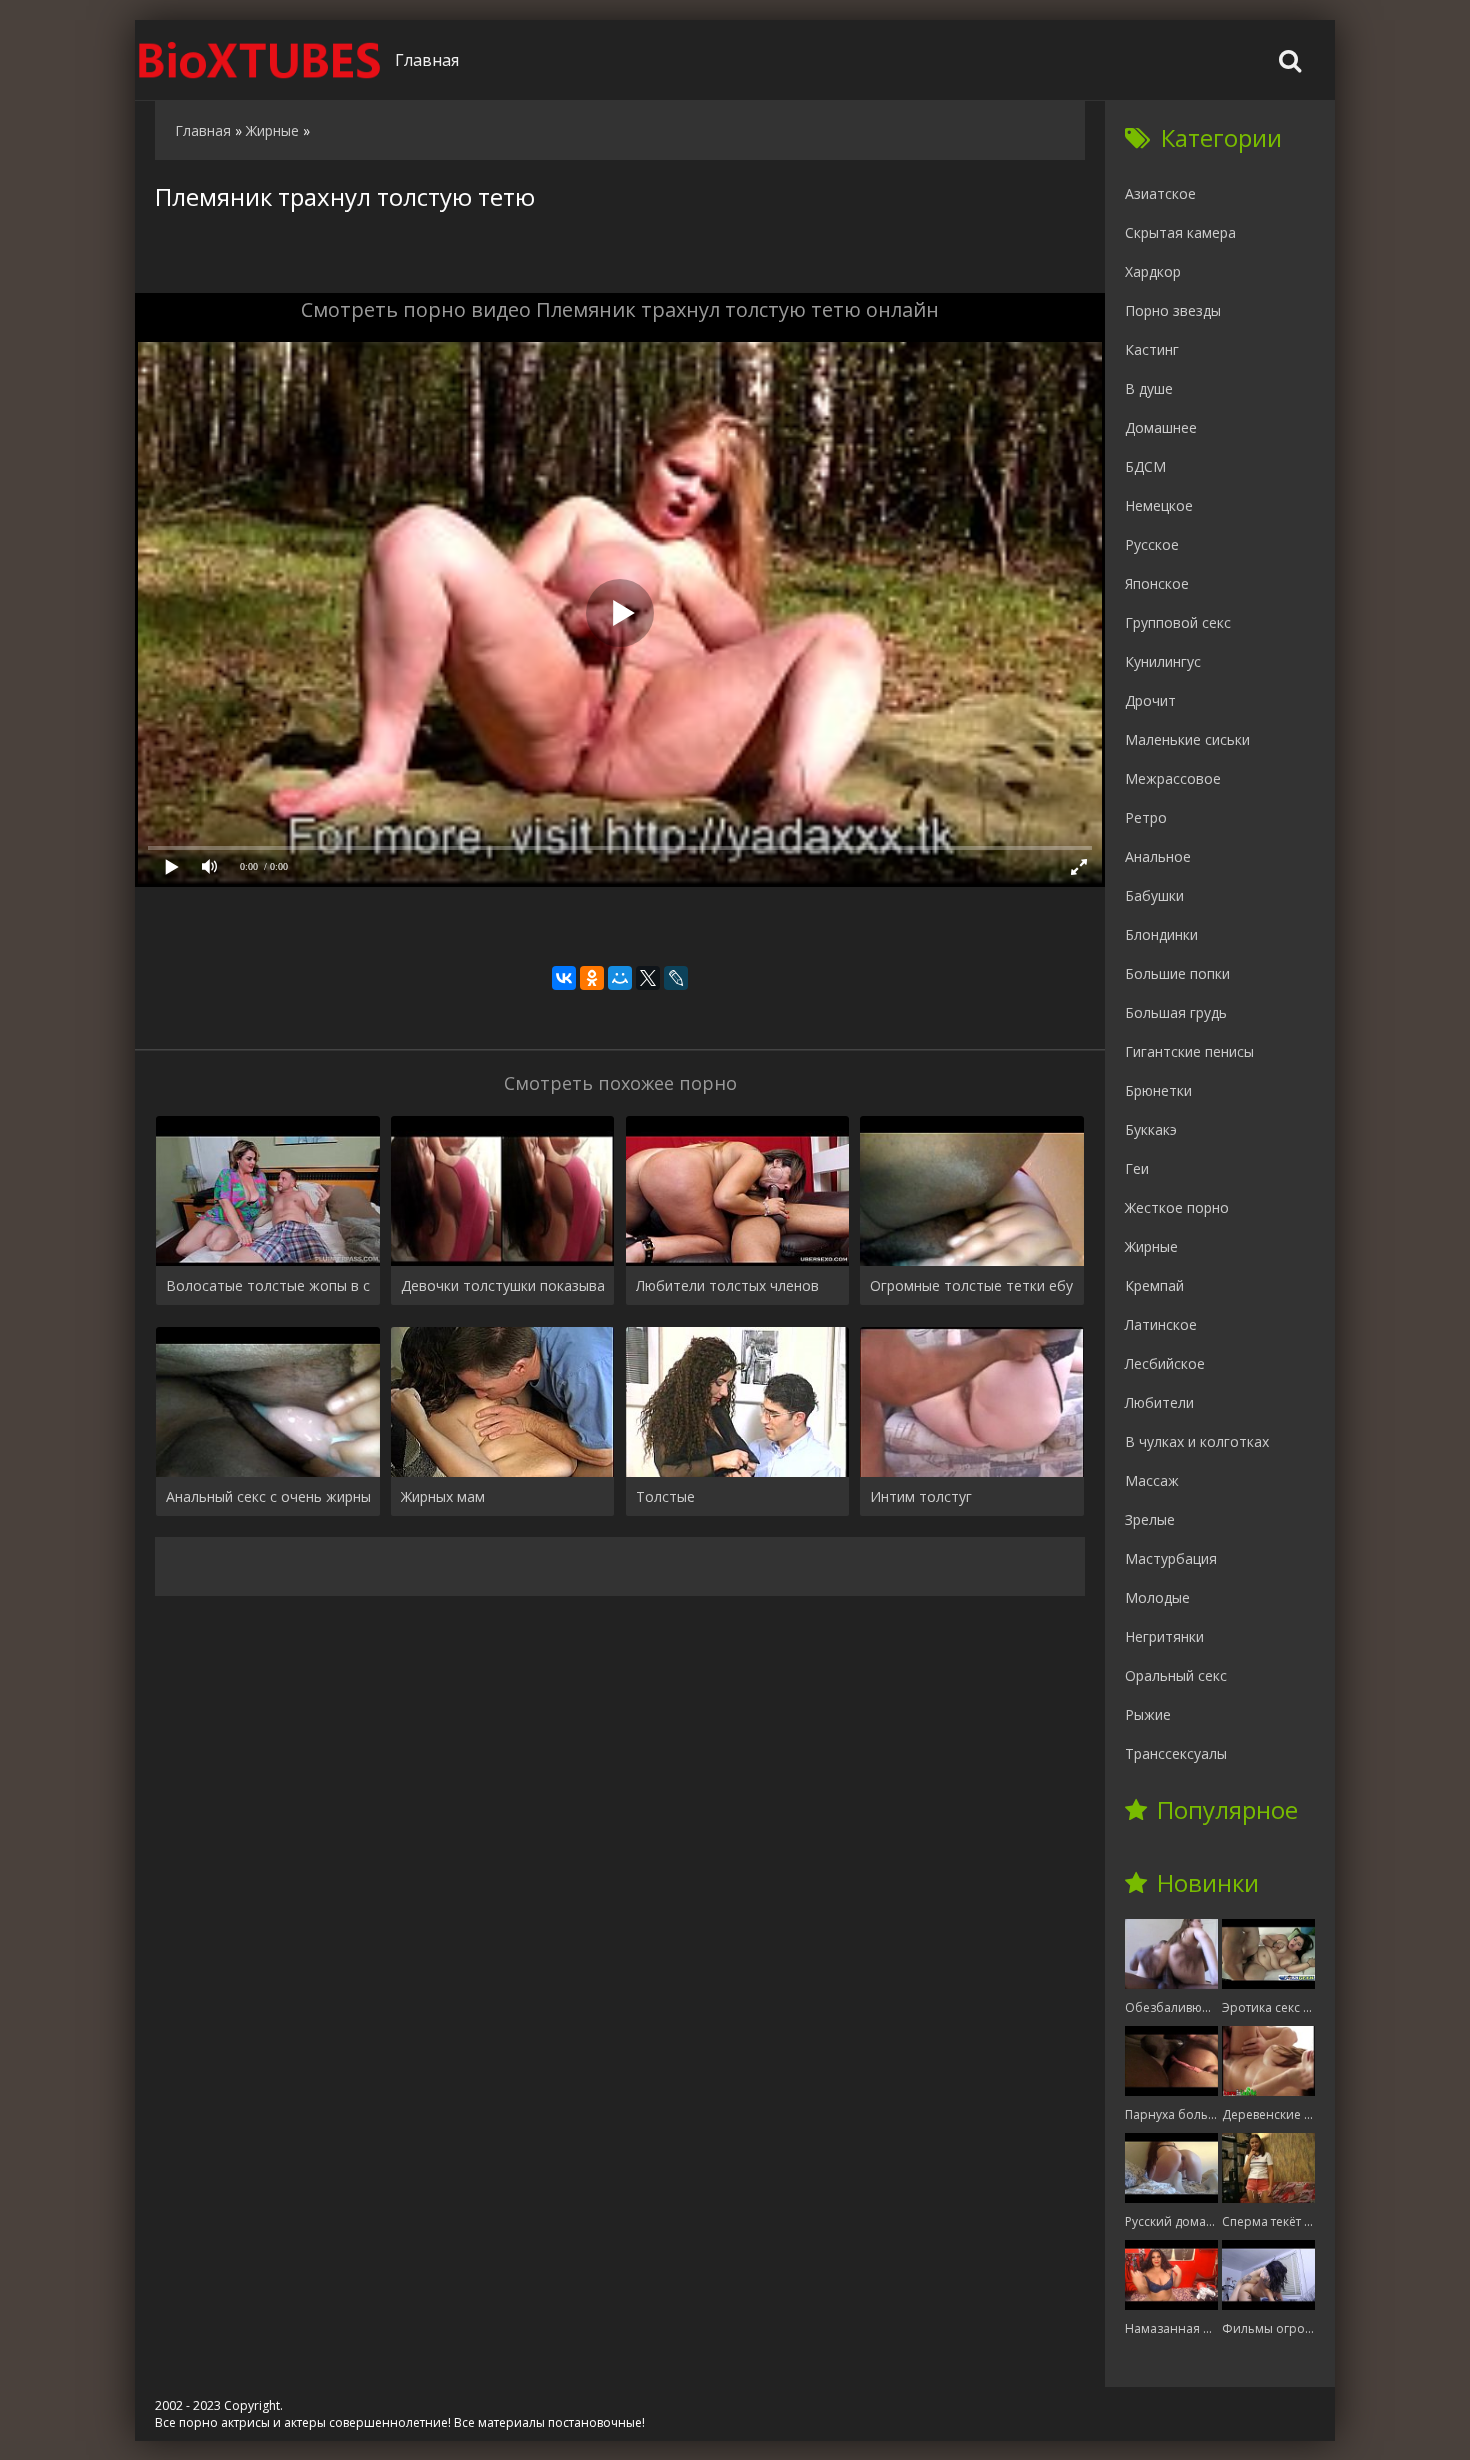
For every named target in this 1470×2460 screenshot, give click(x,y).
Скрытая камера (1180, 232)
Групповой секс (1178, 622)
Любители (1159, 1402)
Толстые (665, 1496)
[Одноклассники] (592, 978)
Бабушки (1154, 895)
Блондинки (1161, 934)
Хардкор (1153, 271)
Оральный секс (1176, 1675)
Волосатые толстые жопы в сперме (268, 1285)
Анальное (1158, 856)
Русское (1152, 544)
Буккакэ (1151, 1129)
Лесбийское (1165, 1363)
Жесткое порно (1177, 1207)
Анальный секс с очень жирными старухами (268, 1496)
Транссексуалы (1176, 1753)
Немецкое (1159, 505)
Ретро (1146, 817)
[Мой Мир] (620, 978)
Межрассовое (1173, 778)
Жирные (1151, 1246)
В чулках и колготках (1197, 1441)
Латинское (1161, 1324)
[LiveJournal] (676, 978)
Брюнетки (1158, 1090)
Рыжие (1148, 1714)
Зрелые (1150, 1519)
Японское (1157, 583)
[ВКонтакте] (564, 978)
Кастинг (1152, 349)
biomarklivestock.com (260, 60)
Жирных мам (443, 1496)
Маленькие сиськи (1187, 739)
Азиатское (1160, 193)
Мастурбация (1171, 1558)
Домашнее (1161, 427)
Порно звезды (1173, 310)
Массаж (1152, 1480)
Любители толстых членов (727, 1285)
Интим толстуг (921, 1496)
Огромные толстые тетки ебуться (972, 1285)
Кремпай (1154, 1285)
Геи (1137, 1168)
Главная (427, 60)
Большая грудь (1176, 1012)
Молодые (1157, 1597)
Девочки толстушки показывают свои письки (503, 1285)
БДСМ (1145, 466)
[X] (648, 978)
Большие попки (1177, 973)
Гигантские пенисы (1189, 1051)
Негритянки (1164, 1636)
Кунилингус (1163, 661)
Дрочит (1150, 700)
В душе (1149, 388)
